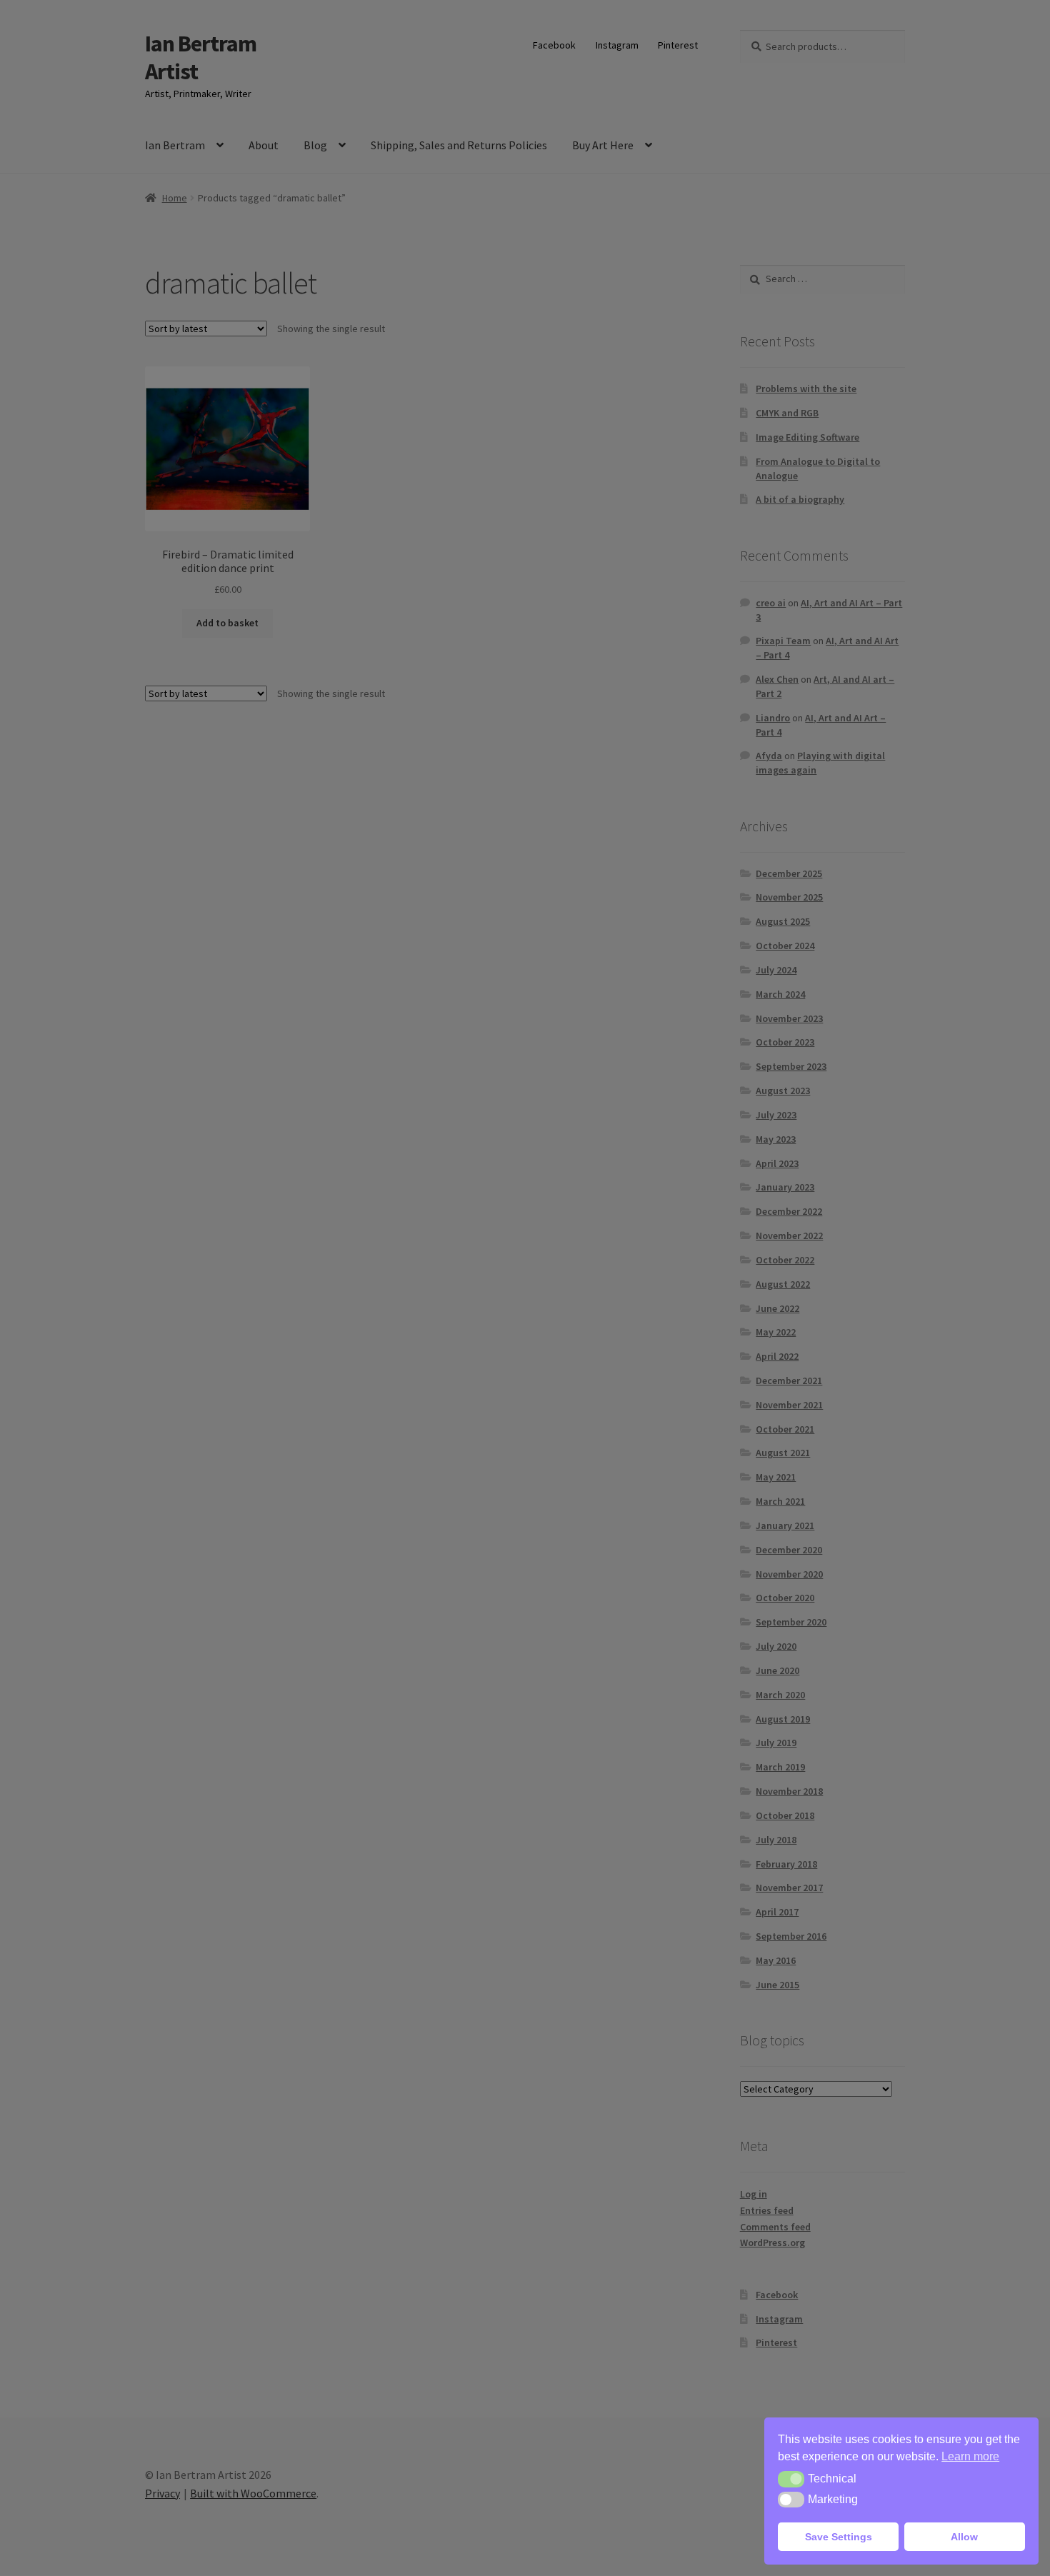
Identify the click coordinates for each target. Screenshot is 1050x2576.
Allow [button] (964, 2537)
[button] (791, 2479)
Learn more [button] (970, 2456)
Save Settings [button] (839, 2537)
